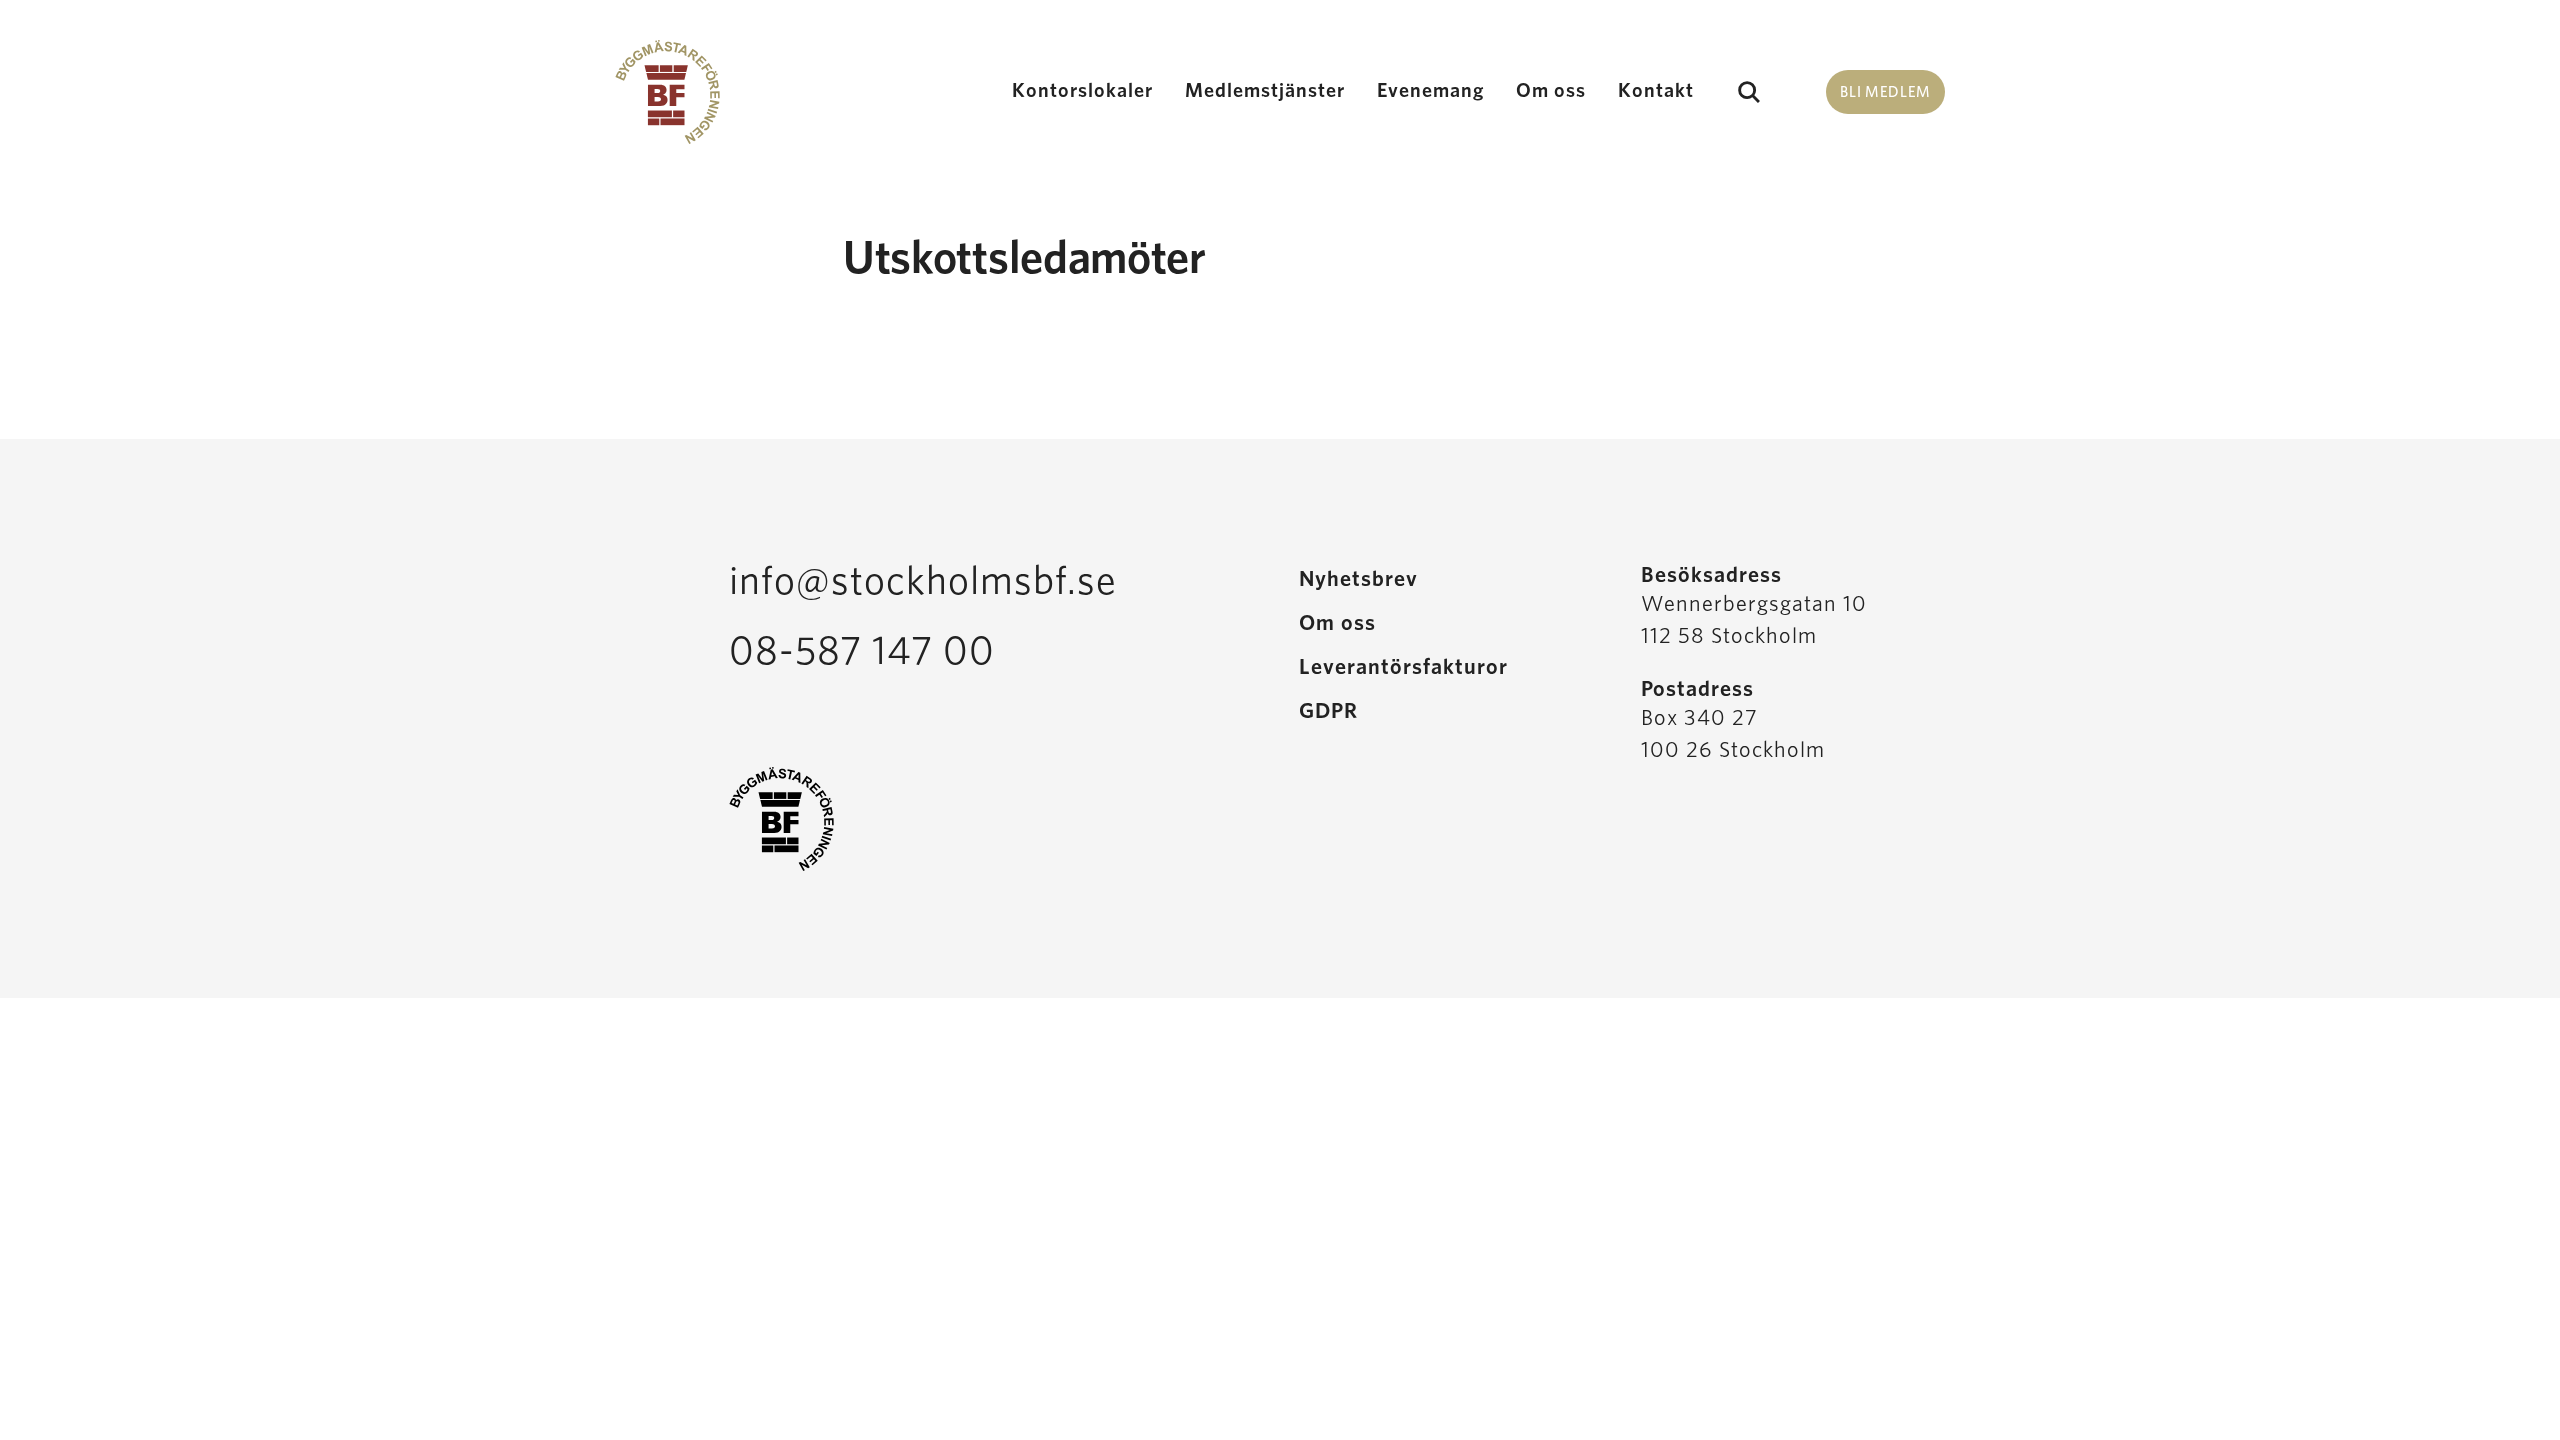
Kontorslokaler (1082, 91)
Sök (1748, 91)
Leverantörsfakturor (1403, 667)
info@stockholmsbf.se (923, 582)
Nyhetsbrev (1358, 579)
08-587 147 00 (862, 652)
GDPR (1328, 711)
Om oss (1551, 91)
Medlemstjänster (1265, 91)
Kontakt (1656, 91)
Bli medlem (1885, 92)
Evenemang (1430, 91)
